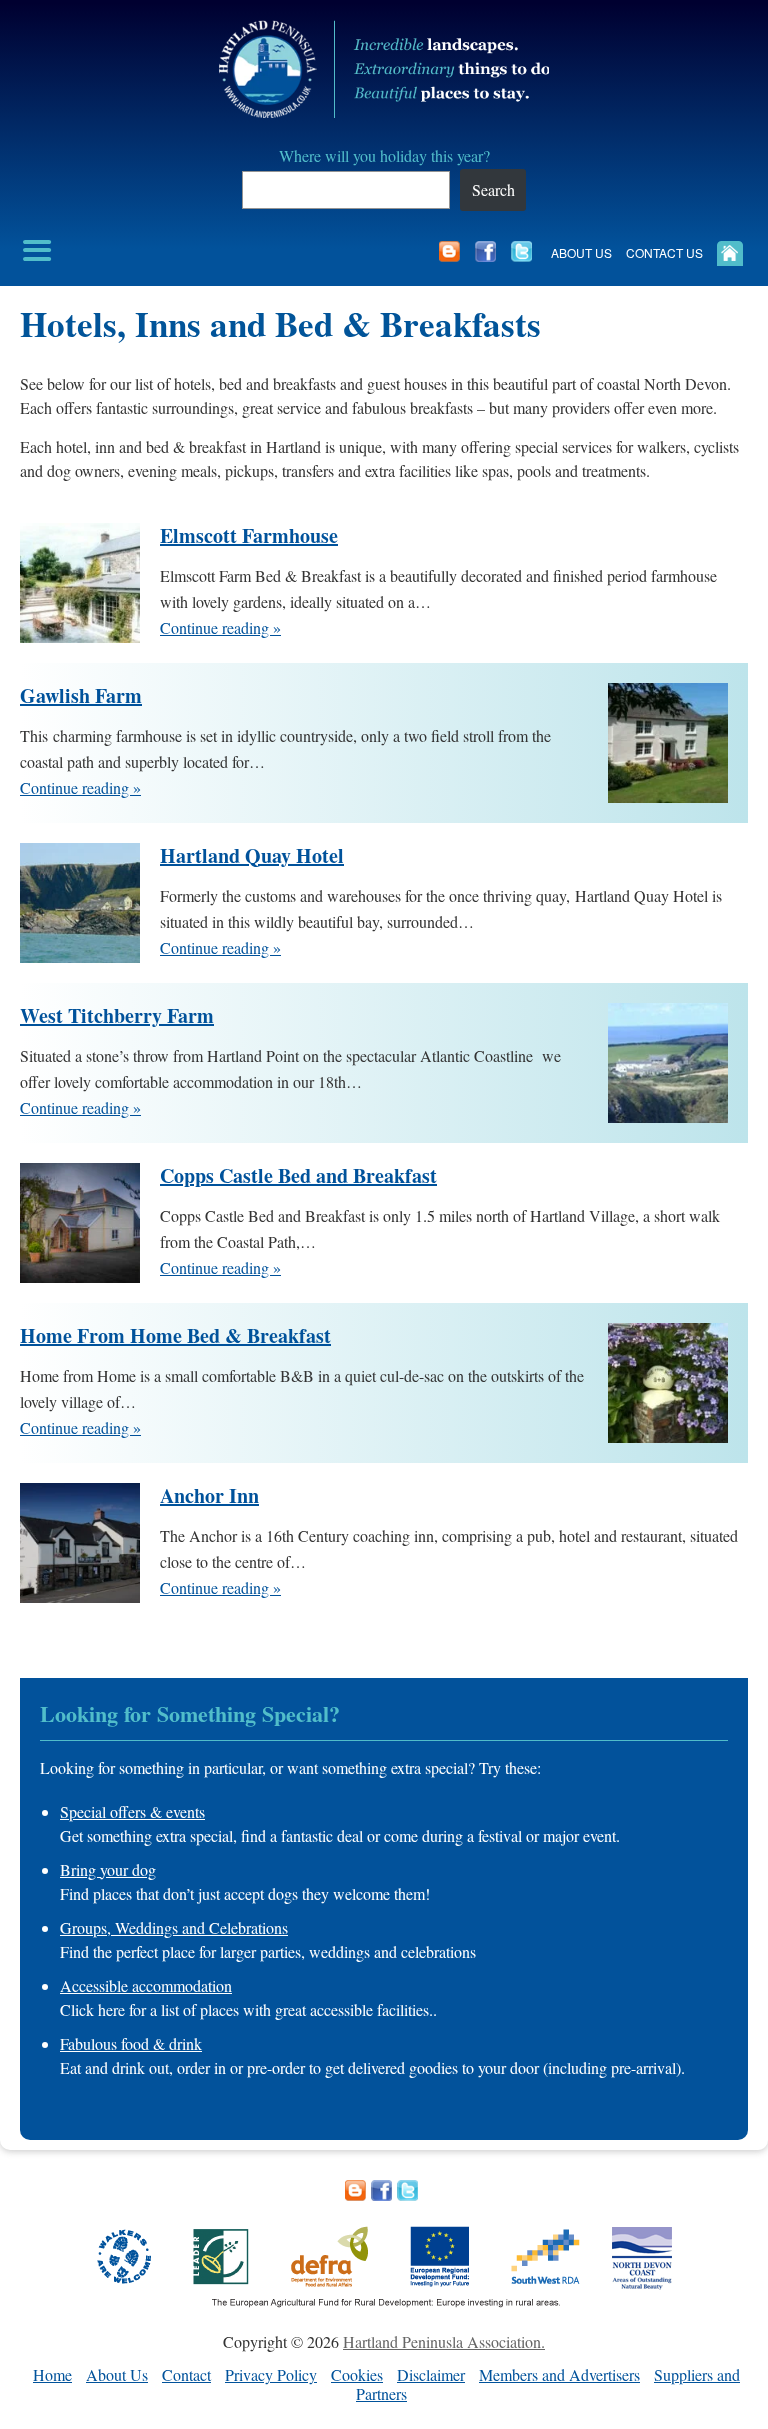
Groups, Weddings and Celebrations (174, 1927)
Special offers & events (132, 1811)
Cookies (357, 2374)
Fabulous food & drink (131, 2043)
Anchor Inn (209, 1496)
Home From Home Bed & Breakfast (175, 1336)
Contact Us (664, 252)
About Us (581, 252)
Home (52, 2374)
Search (493, 189)
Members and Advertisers (559, 2374)
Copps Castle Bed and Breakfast (298, 1176)
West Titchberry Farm (117, 1016)
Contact (186, 2374)
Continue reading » (220, 627)
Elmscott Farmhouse (249, 536)
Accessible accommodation (146, 1985)
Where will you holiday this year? (384, 155)
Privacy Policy (271, 2374)
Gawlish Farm (81, 696)
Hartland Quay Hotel (252, 856)
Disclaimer (431, 2374)
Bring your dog (108, 1869)
